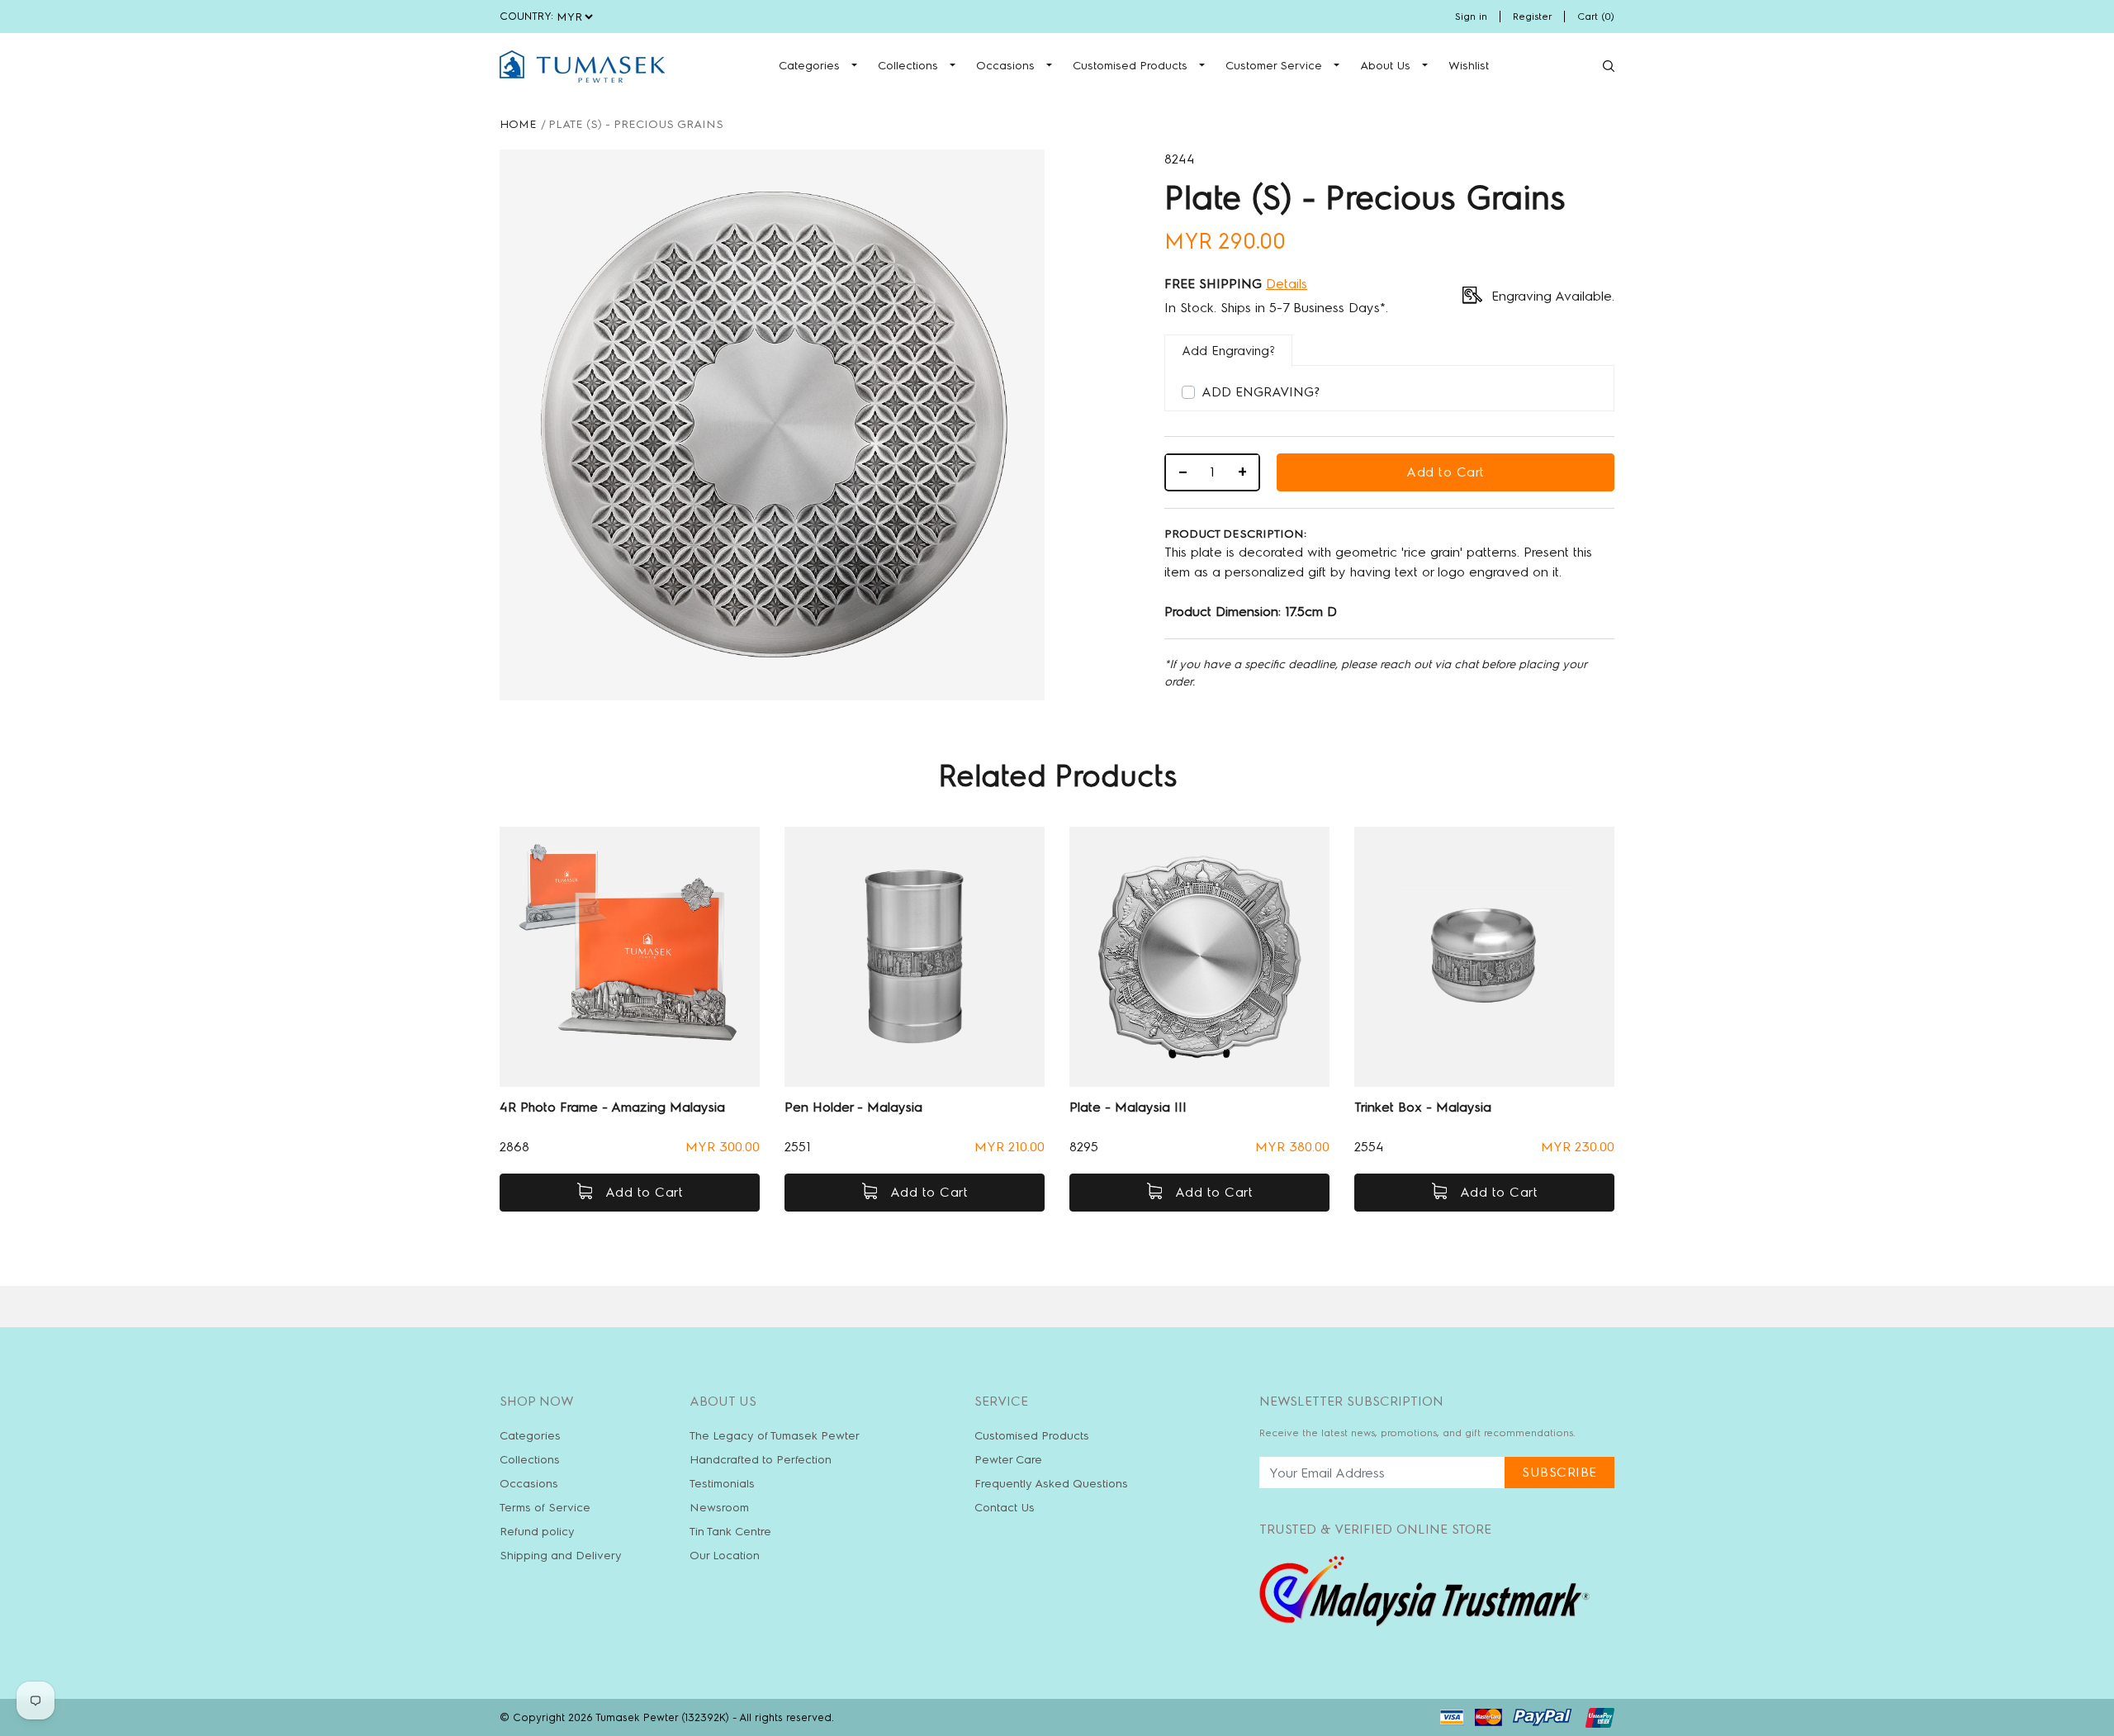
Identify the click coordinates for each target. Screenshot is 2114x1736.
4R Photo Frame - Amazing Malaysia (612, 1107)
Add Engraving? (1261, 392)
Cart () (1596, 17)
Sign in (1471, 17)
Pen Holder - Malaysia (853, 1107)
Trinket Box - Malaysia (1423, 1107)
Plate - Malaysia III (1128, 1107)
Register (1532, 17)
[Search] (1609, 66)
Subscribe (1559, 1472)
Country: (526, 16)
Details (1287, 284)
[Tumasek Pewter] (582, 66)
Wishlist (1469, 66)
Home (518, 124)
